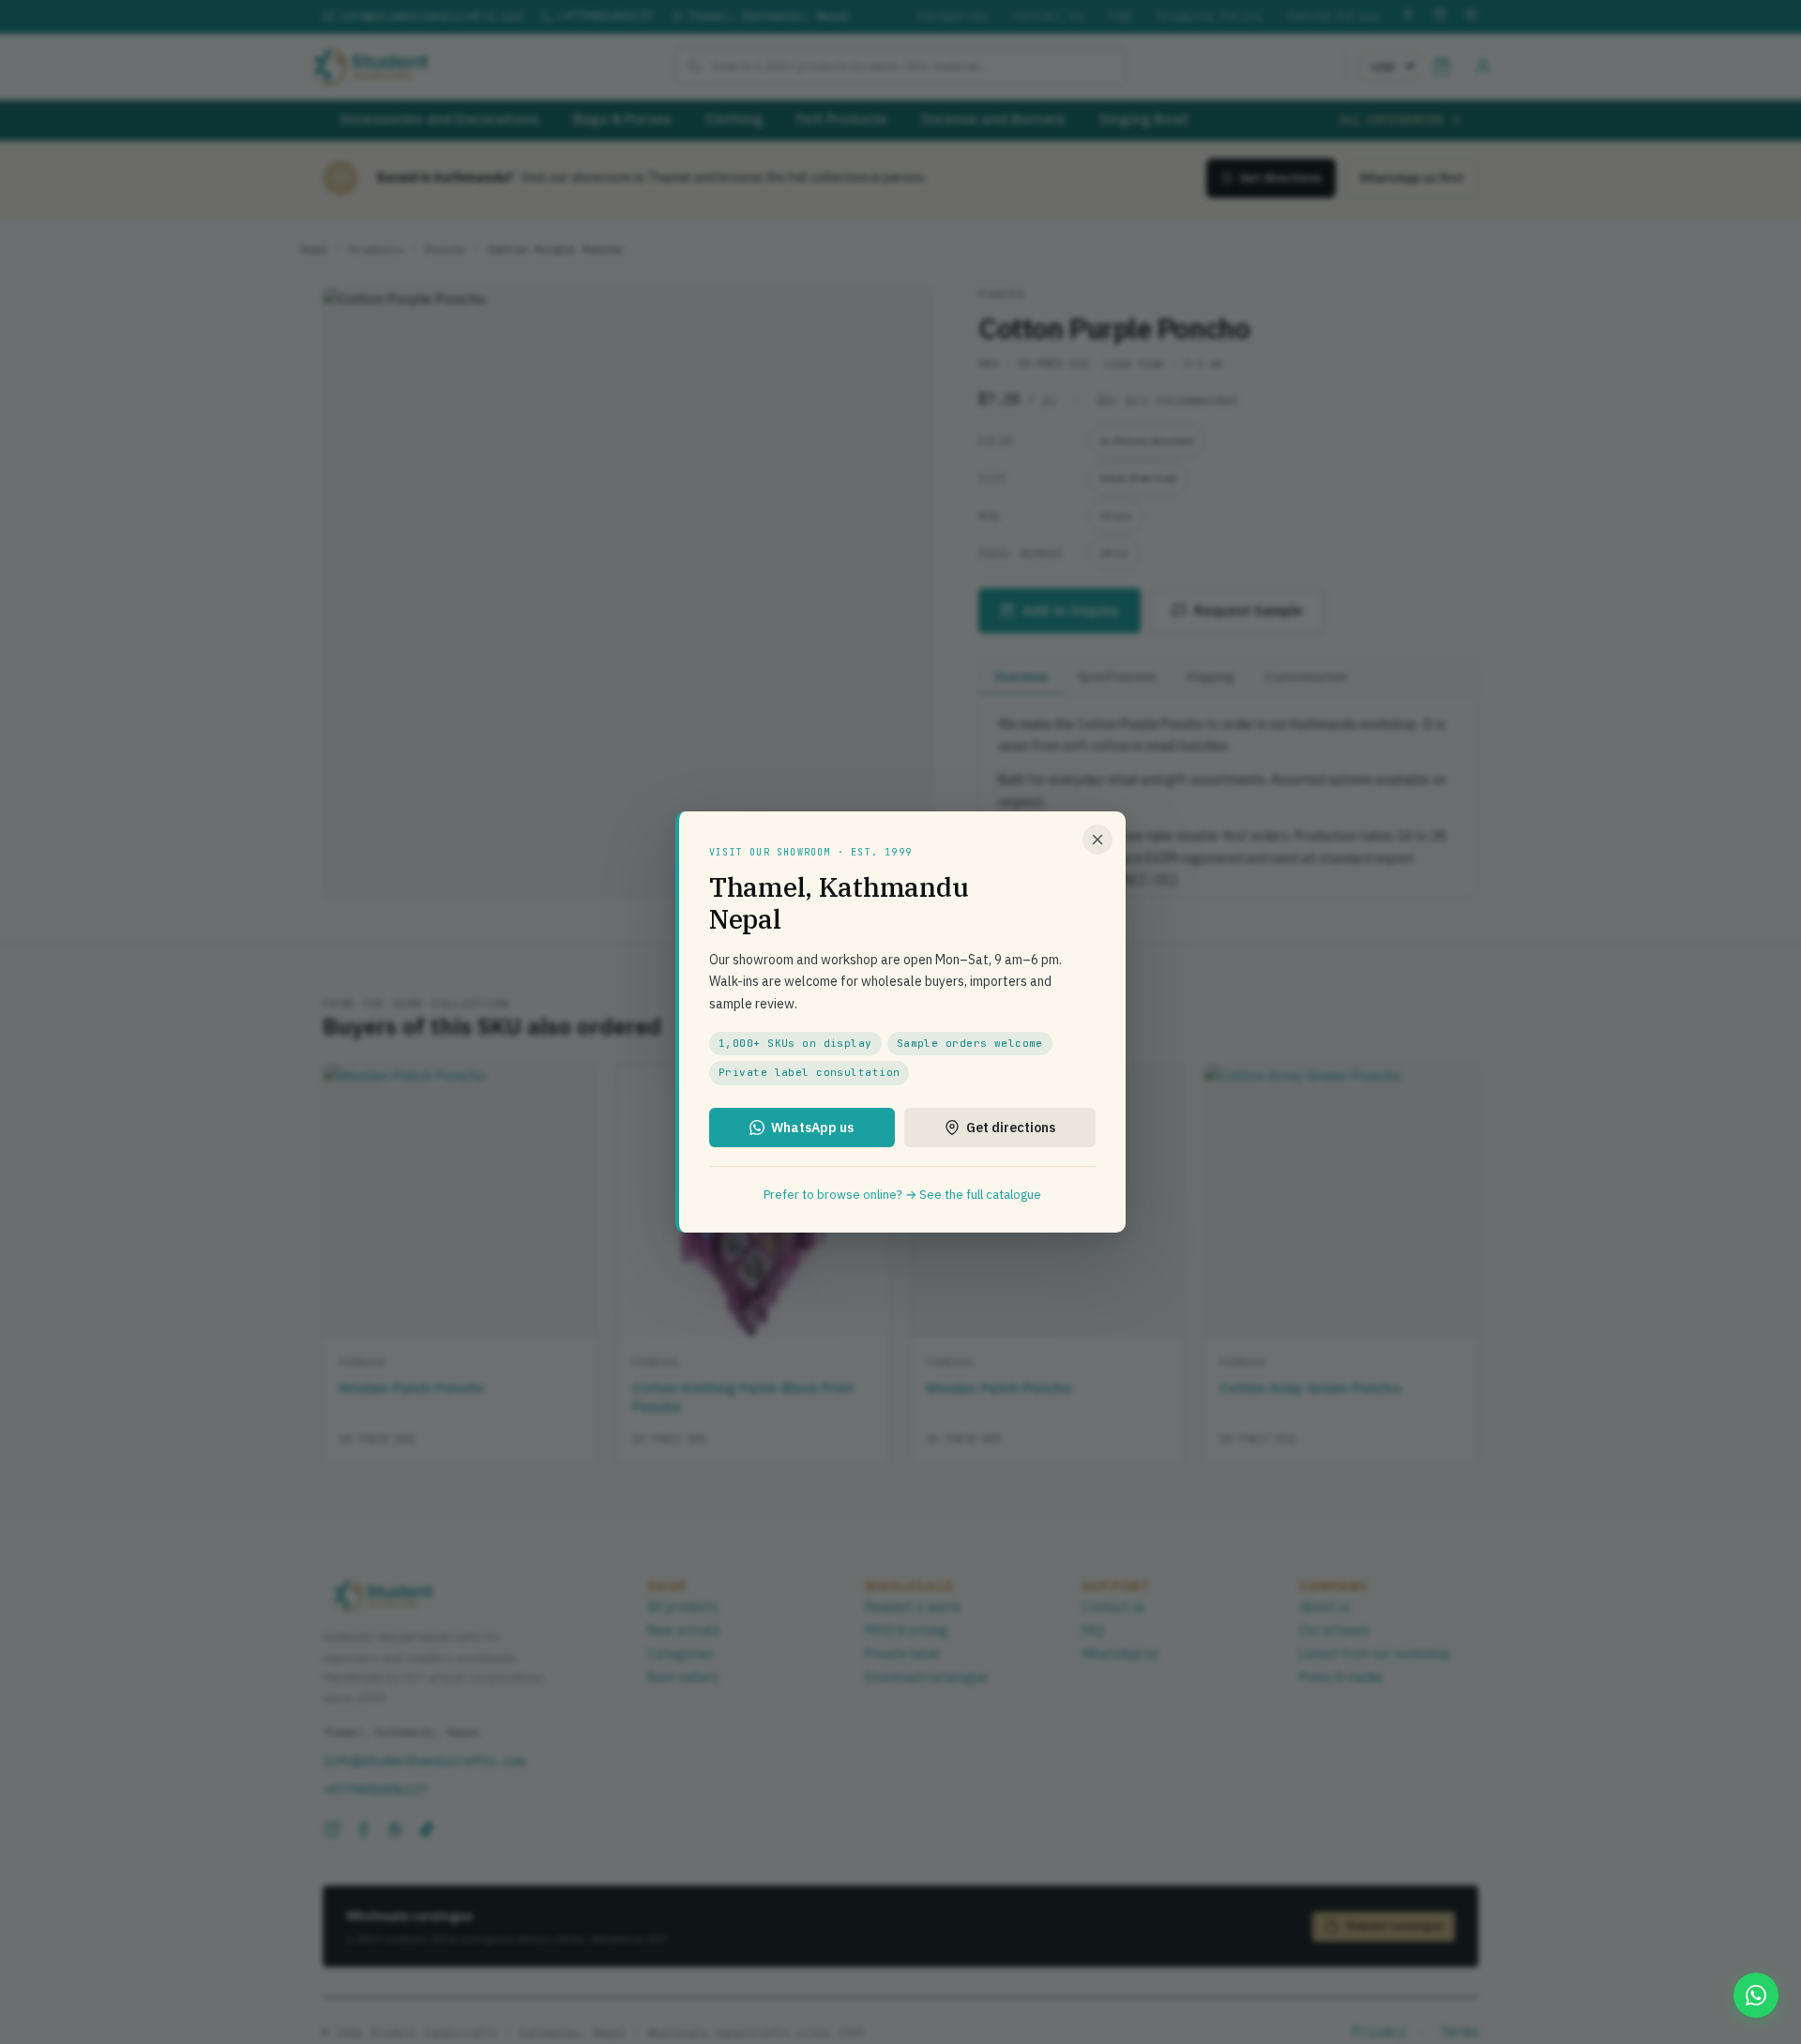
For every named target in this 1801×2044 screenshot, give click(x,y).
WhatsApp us (812, 1128)
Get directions (1011, 1128)
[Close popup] (1097, 840)
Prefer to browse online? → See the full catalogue (902, 1195)
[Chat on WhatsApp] (1756, 1995)
